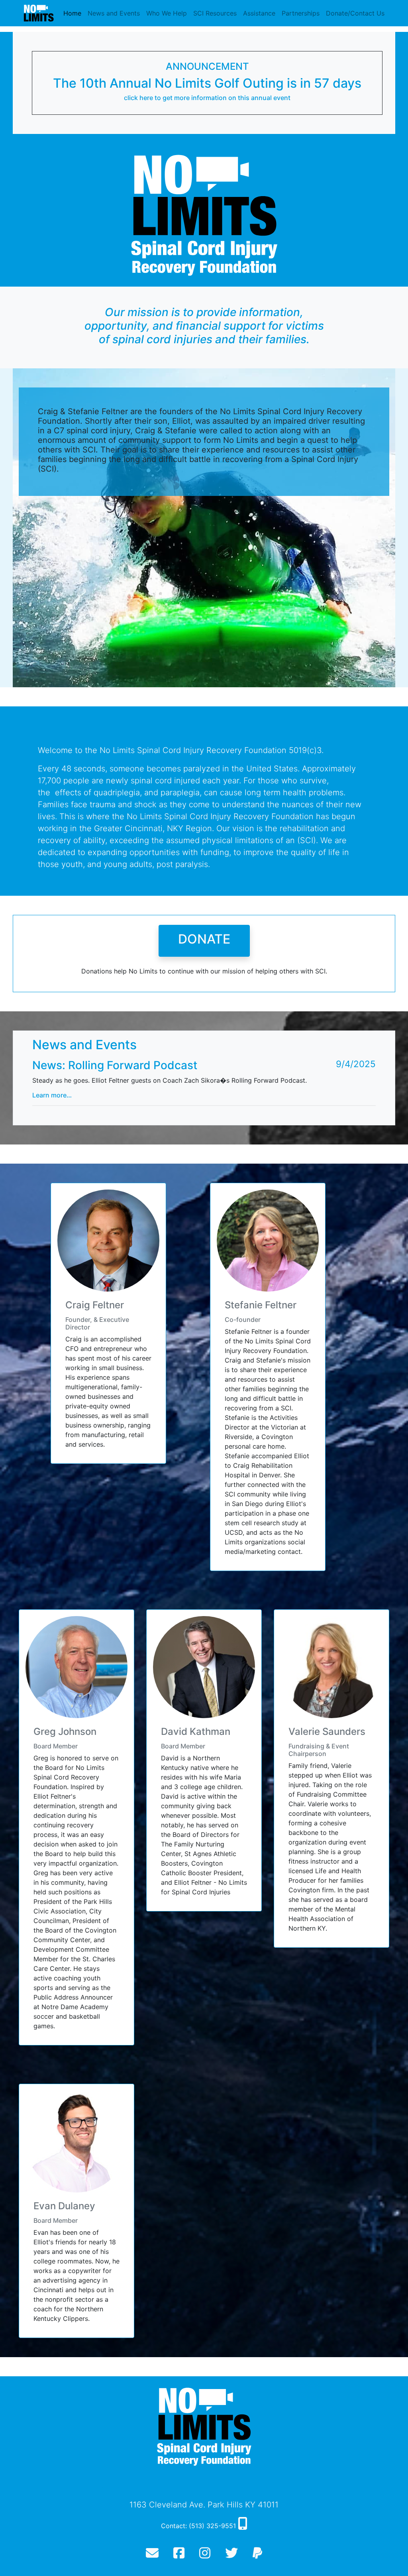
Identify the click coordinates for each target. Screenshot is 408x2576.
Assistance (259, 13)
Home (72, 13)
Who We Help (167, 13)
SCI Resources (215, 13)
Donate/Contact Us (355, 13)
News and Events (114, 13)
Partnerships (301, 13)
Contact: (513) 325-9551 (199, 2526)
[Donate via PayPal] (257, 2555)
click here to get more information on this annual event (207, 98)
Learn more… (52, 1095)
